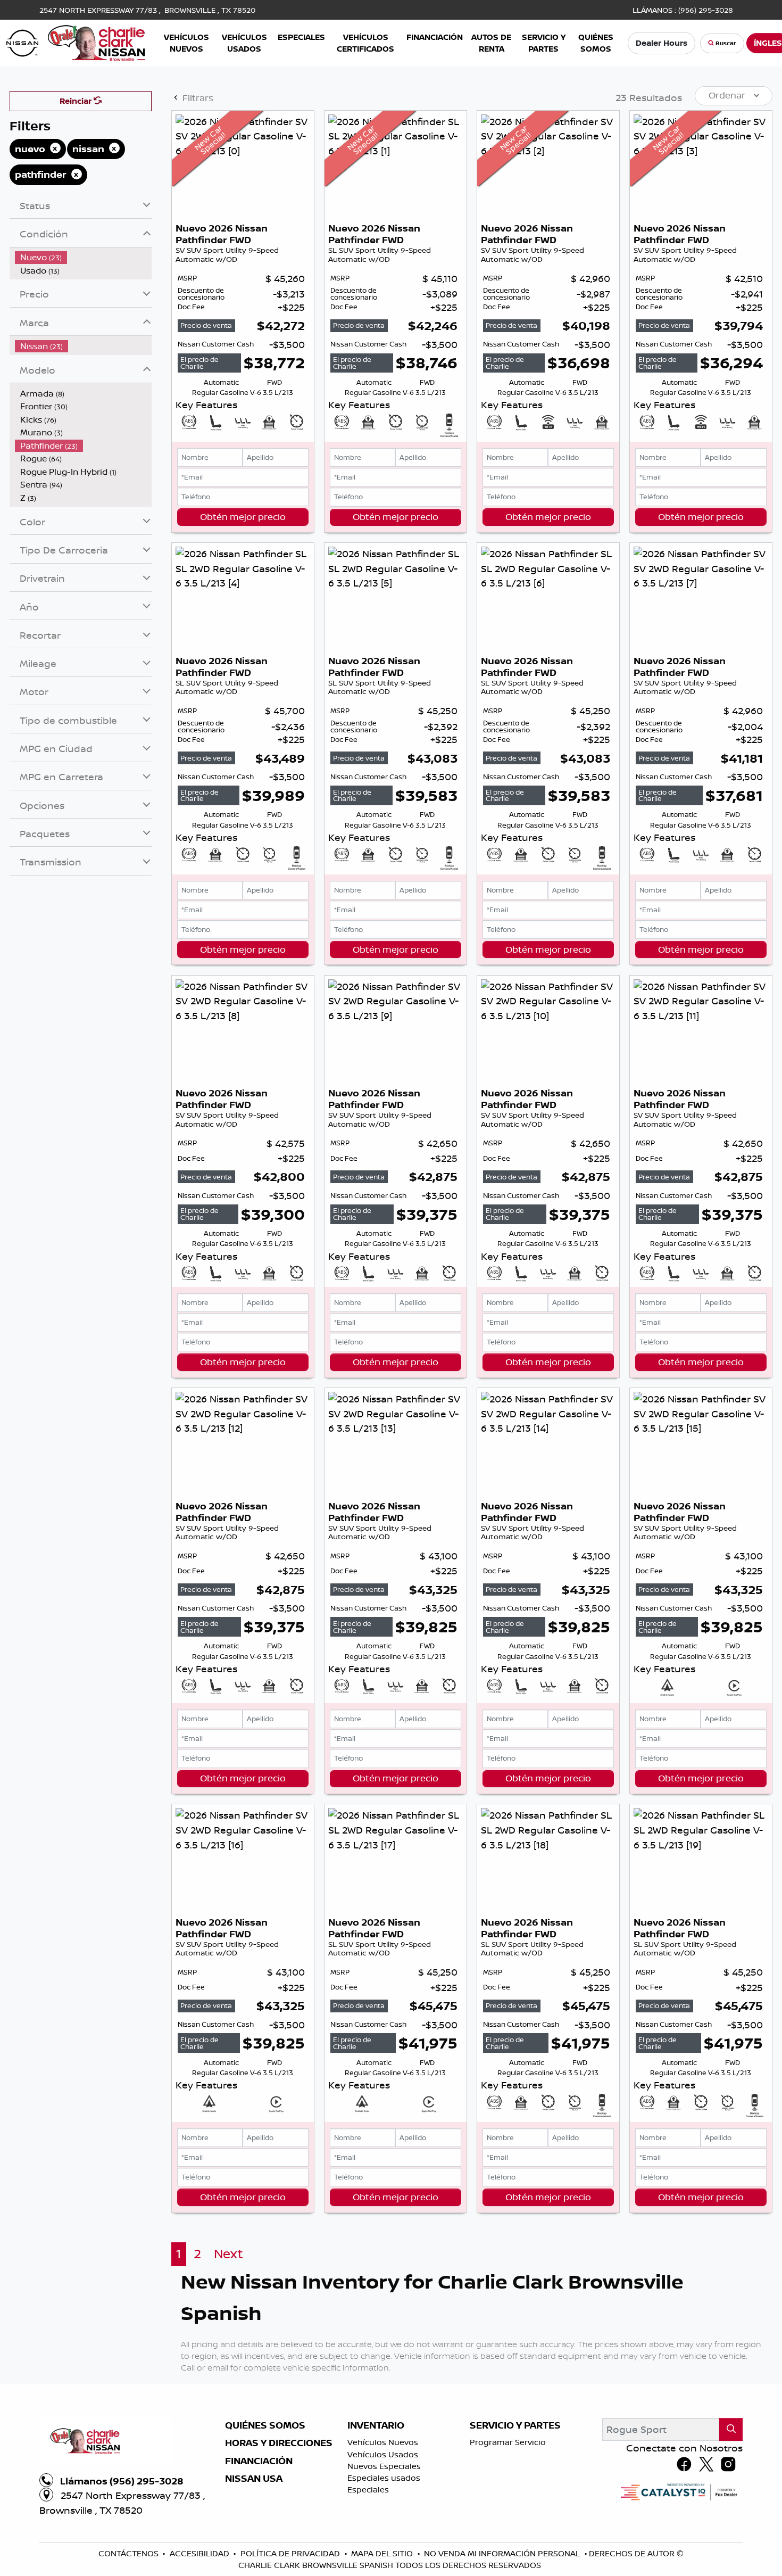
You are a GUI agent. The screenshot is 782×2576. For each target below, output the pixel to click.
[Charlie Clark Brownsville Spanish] (76, 42)
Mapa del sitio (383, 2553)
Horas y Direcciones (279, 2443)
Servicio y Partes (515, 2425)
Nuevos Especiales (384, 2466)
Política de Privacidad (291, 2553)
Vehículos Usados (383, 2454)
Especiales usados (384, 2478)
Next (228, 2254)
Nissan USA (254, 2479)
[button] (186, 43)
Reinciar (77, 101)
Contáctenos (130, 2553)
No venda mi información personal (503, 2553)
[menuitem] (84, 257)
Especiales (368, 2490)
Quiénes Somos (265, 2425)
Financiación (259, 2461)
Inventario (376, 2425)
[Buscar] (731, 2429)
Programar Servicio (508, 2442)
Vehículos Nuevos (383, 2442)
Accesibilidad (201, 2553)
